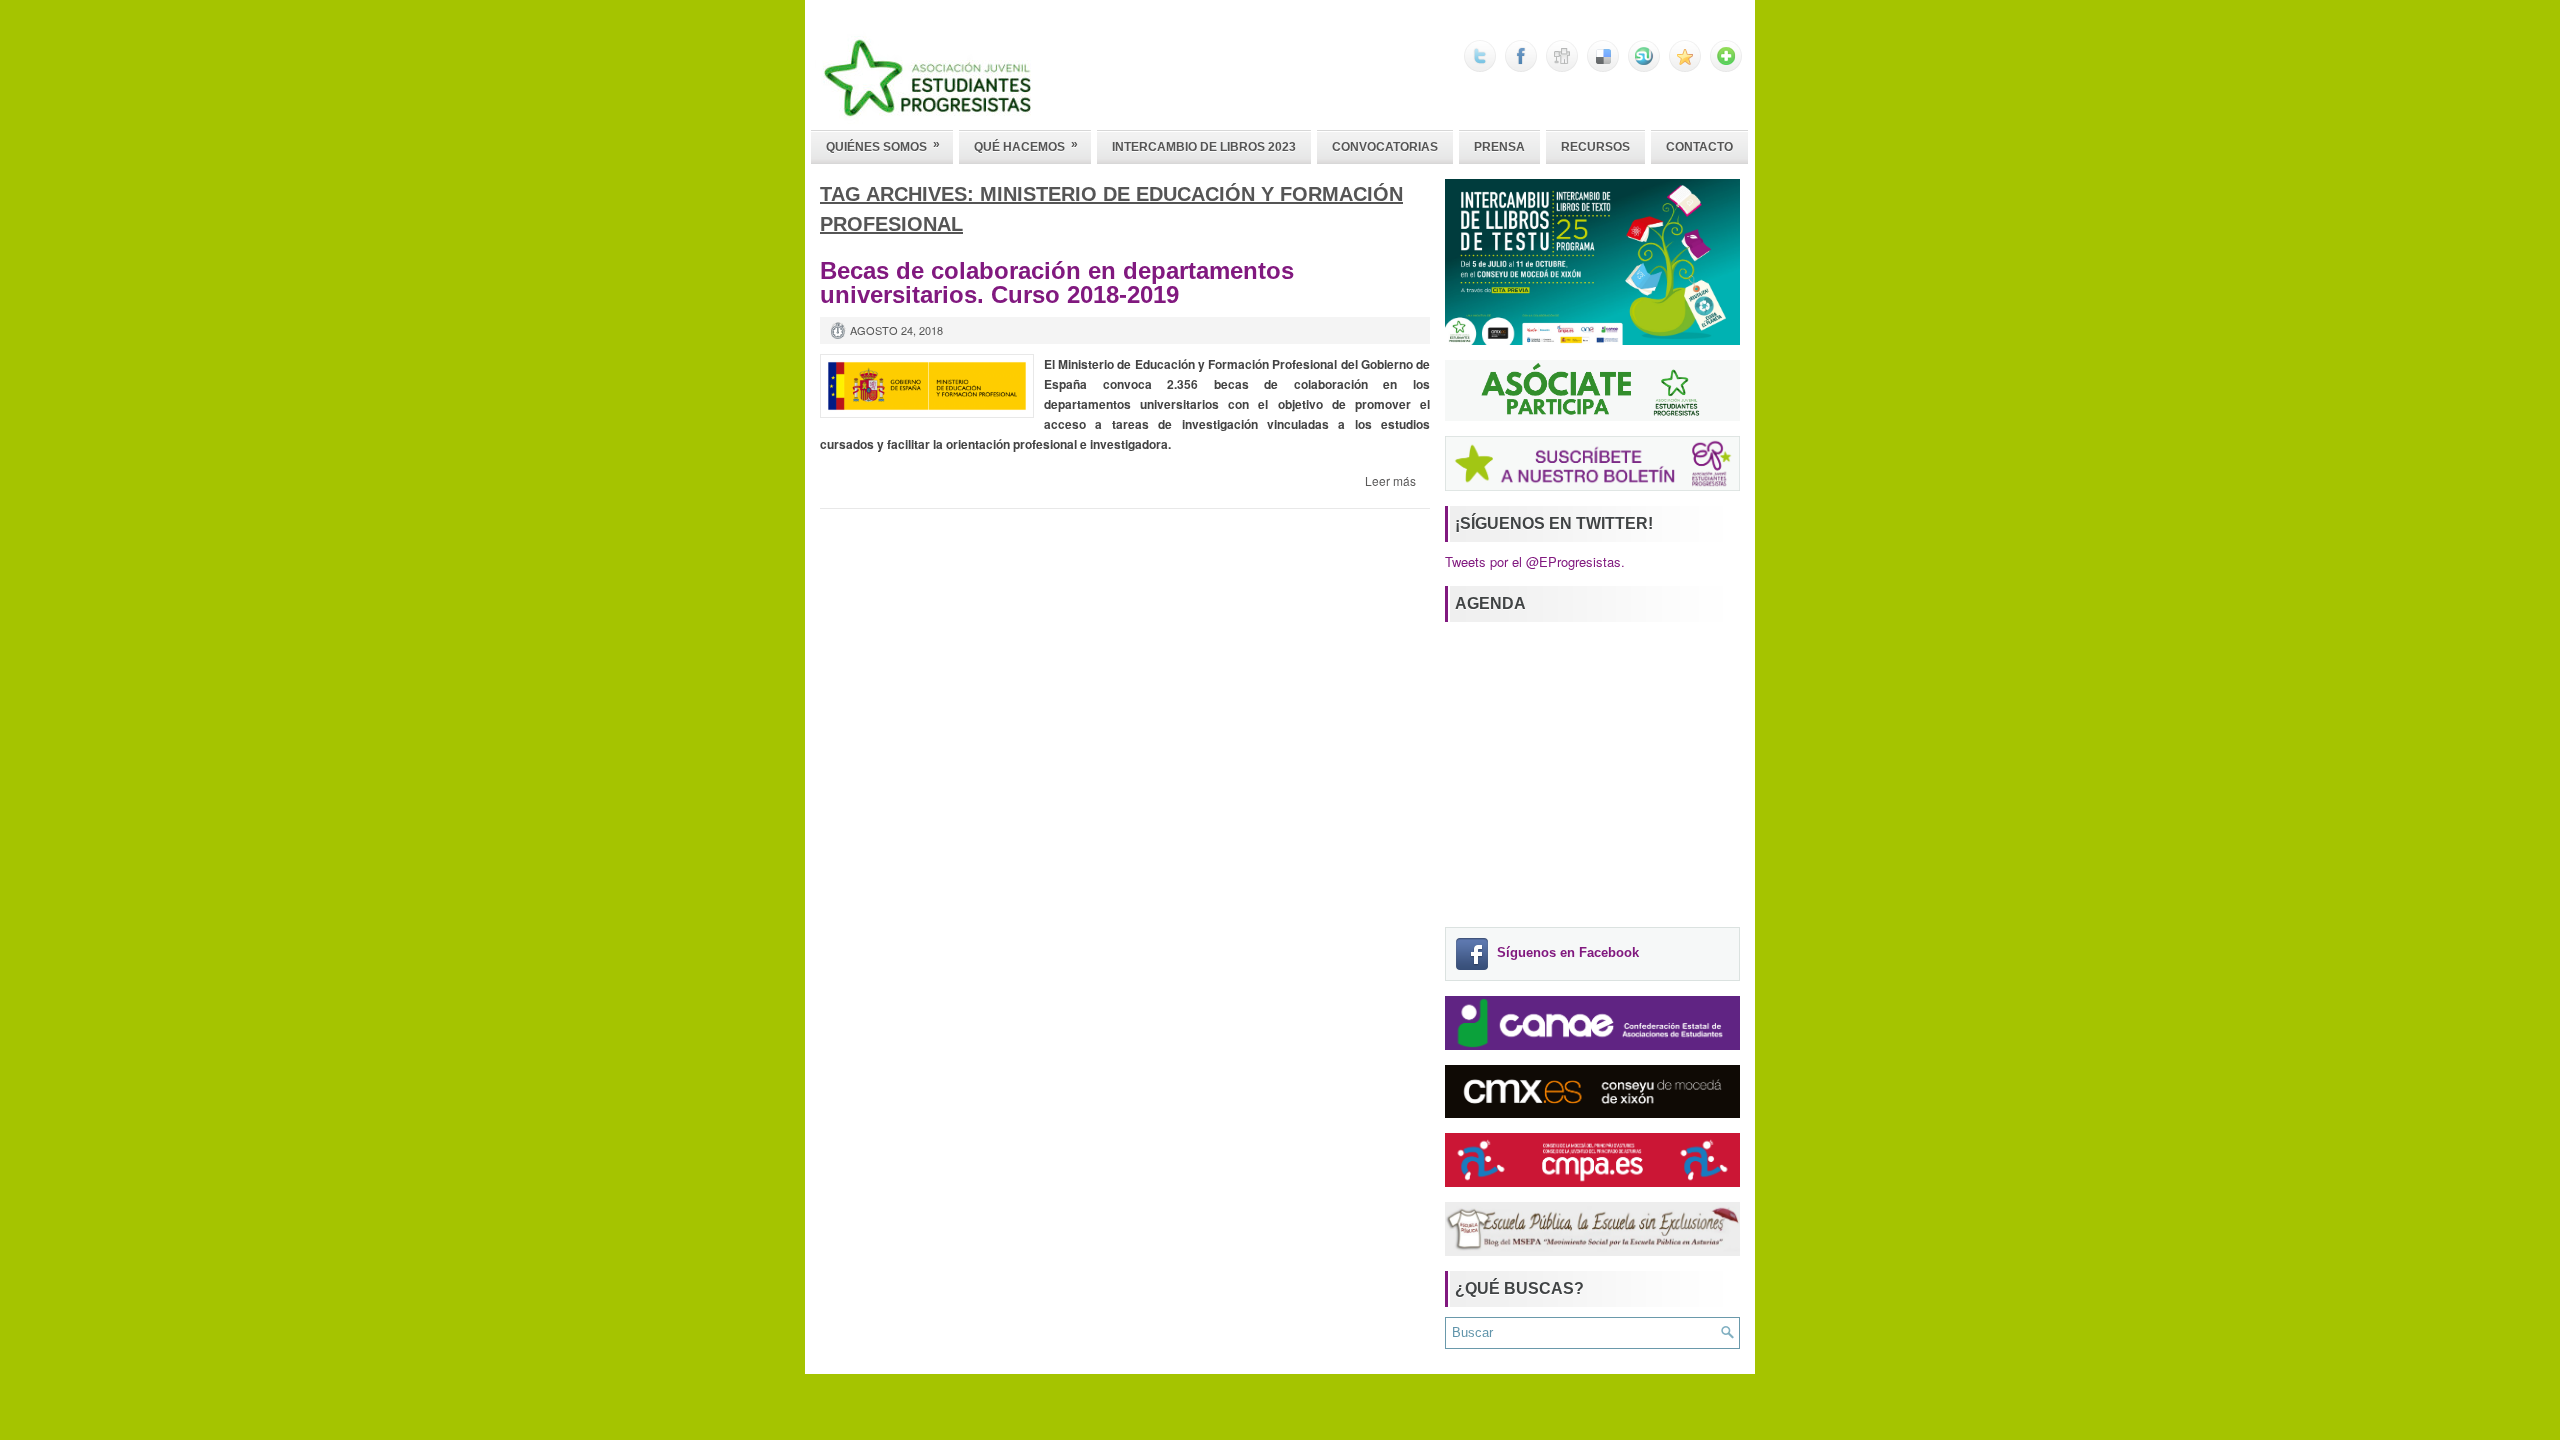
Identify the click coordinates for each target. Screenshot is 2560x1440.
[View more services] (1726, 66)
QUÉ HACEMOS (1026, 145)
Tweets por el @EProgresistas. (1535, 561)
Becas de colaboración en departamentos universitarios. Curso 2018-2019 (1057, 282)
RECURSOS (1595, 147)
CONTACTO (1699, 147)
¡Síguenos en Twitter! (1554, 523)
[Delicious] (1603, 66)
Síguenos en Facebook (1568, 953)
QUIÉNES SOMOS (883, 145)
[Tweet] (1480, 66)
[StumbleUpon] (1644, 66)
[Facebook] (1521, 66)
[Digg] (1562, 66)
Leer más (1390, 480)
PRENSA (1499, 147)
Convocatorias (1385, 147)
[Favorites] (1685, 66)
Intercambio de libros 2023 (1204, 147)
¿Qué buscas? (1519, 1288)
